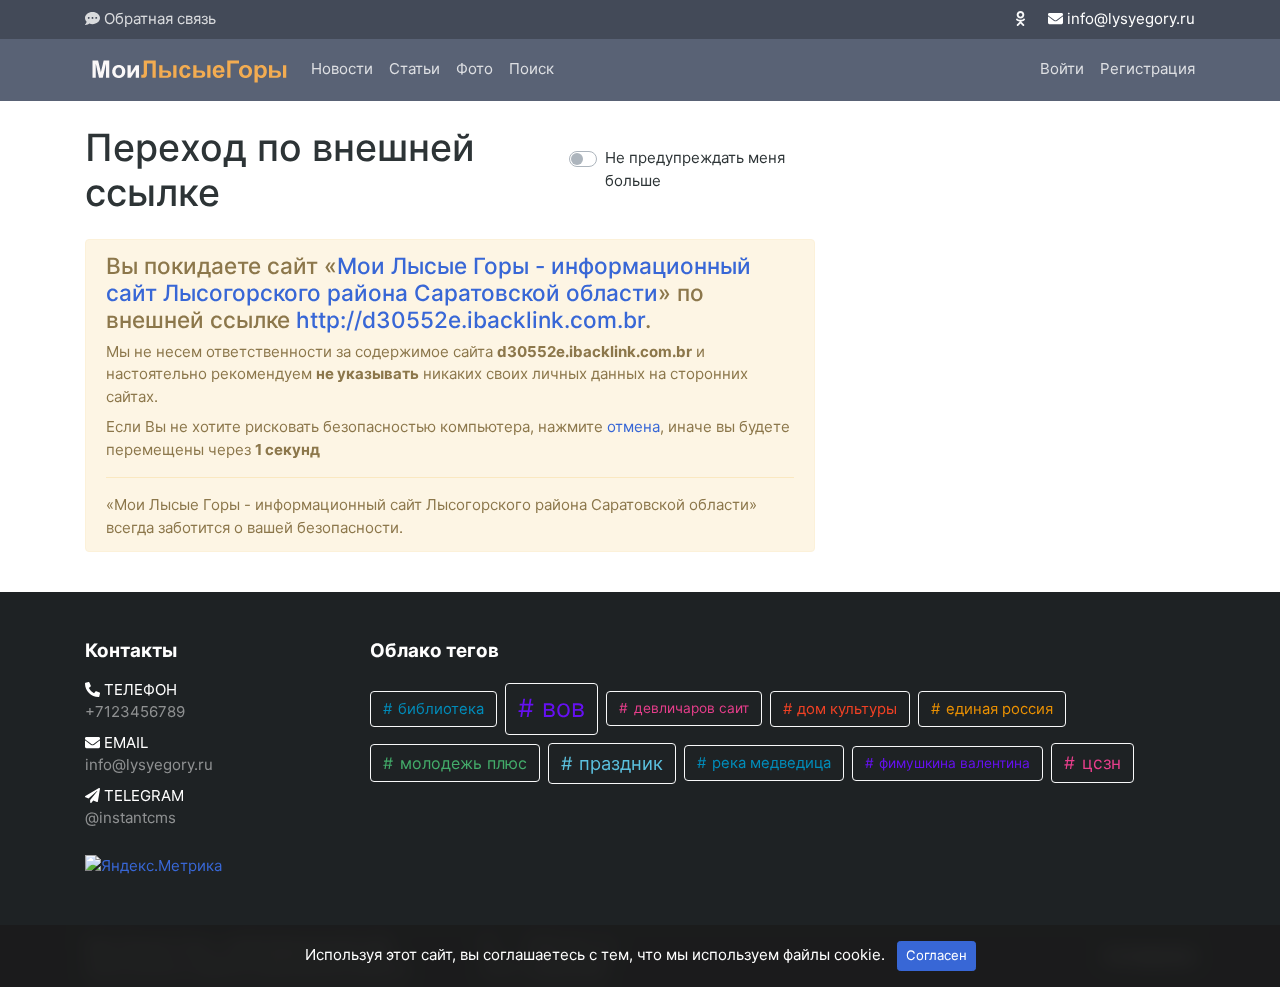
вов (560, 708)
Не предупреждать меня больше (695, 169)
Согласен (936, 955)
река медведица (769, 763)
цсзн (1099, 762)
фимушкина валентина (952, 763)
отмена (633, 426)
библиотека (439, 709)
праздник (618, 763)
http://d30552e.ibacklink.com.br (470, 319)
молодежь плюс (461, 763)
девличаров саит (689, 708)
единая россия (997, 709)
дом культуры (845, 709)
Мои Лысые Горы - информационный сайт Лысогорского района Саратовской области (428, 279)
